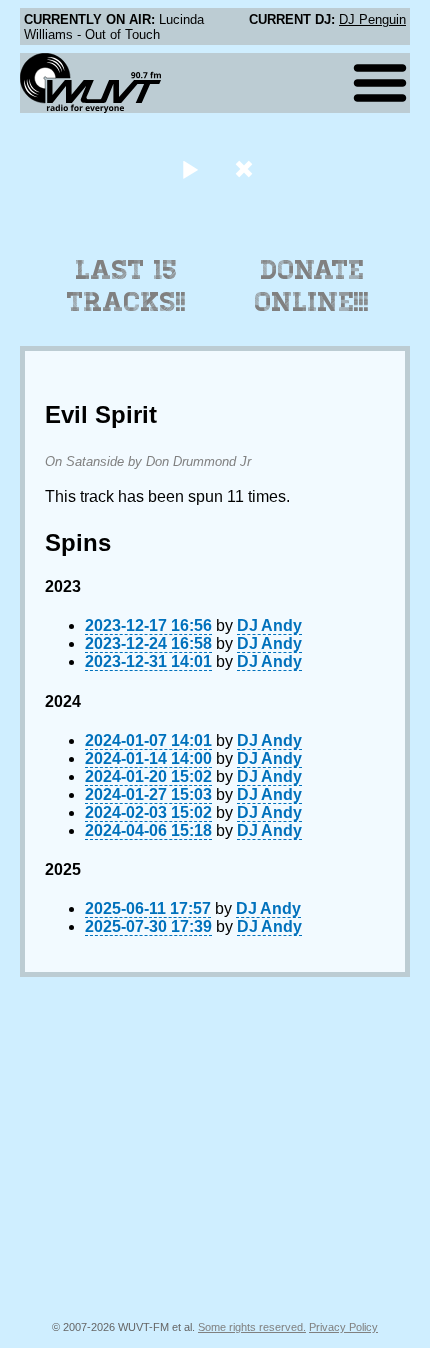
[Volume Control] (246, 168)
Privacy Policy (343, 1327)
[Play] (189, 168)
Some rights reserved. (252, 1327)
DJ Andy (269, 625)
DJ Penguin (372, 19)
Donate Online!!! (312, 286)
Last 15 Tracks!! (126, 286)
